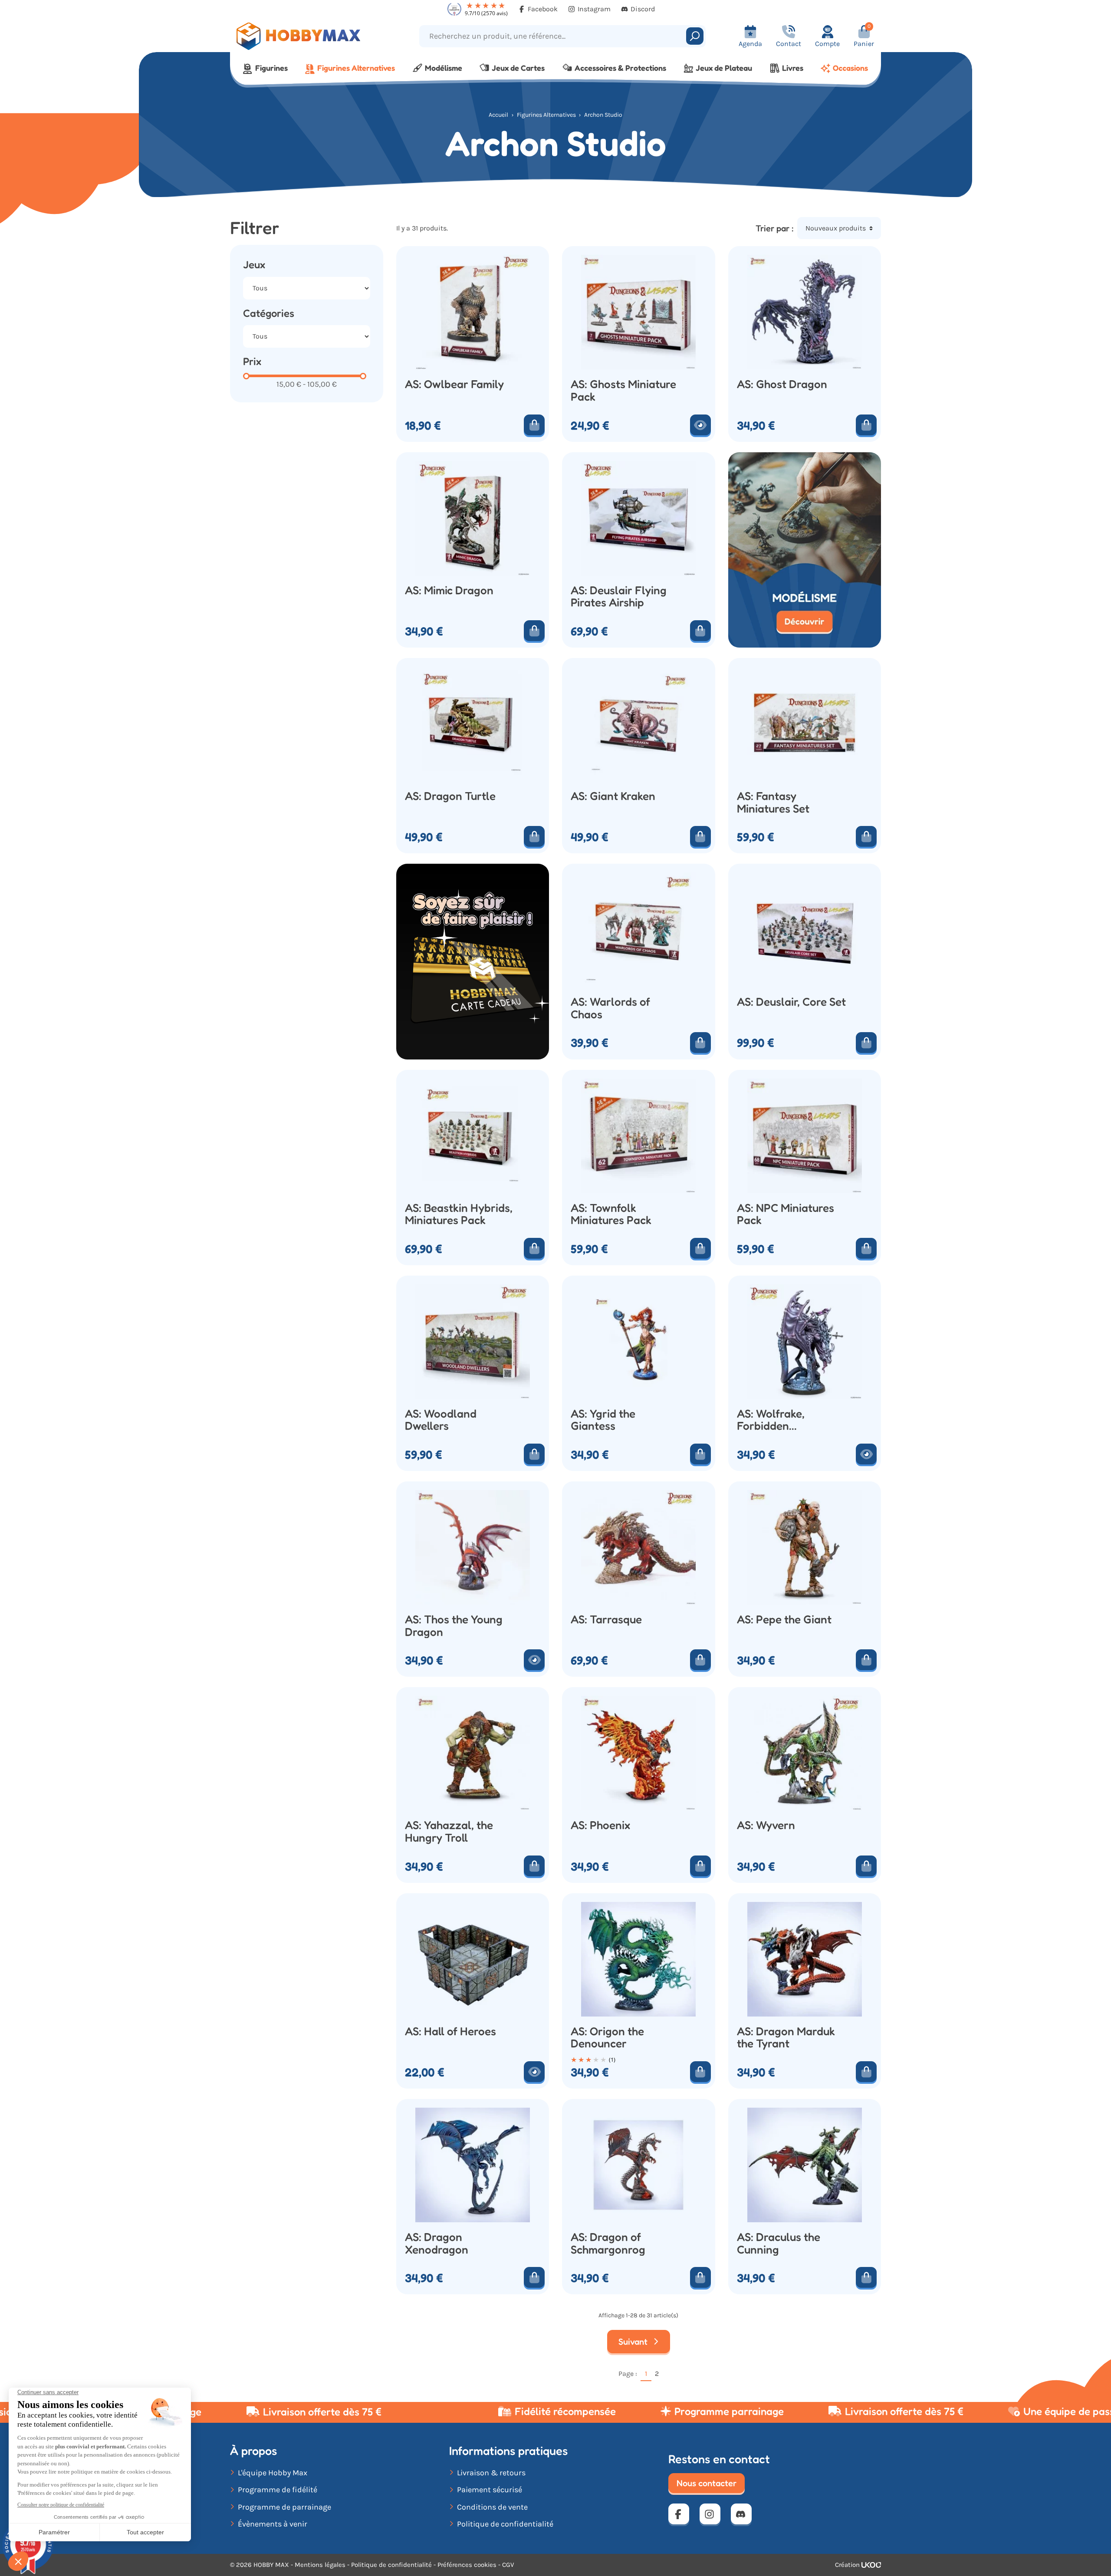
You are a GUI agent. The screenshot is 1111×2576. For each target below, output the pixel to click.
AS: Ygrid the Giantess (603, 1420)
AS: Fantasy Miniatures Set (773, 802)
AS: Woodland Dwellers (441, 1420)
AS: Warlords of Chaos (610, 1008)
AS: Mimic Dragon (449, 591)
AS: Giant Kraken (613, 796)
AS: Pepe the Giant (784, 1620)
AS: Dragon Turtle (450, 796)
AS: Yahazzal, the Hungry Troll (449, 1831)
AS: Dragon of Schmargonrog (608, 2243)
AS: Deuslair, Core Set (791, 1002)
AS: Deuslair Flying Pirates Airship (619, 597)
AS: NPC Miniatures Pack (786, 1214)
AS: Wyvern (766, 1825)
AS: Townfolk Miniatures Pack (611, 1214)
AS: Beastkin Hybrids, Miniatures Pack (459, 1214)
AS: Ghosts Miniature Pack (623, 390)
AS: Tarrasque (606, 1620)
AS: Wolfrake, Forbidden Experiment (771, 1420)
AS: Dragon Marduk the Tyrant (786, 2038)
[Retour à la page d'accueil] (311, 36)
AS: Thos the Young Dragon (454, 1626)
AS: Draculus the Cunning (779, 2243)
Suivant (634, 2342)
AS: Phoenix (600, 1825)
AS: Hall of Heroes (450, 2032)
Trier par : (775, 228)
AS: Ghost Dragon (782, 384)
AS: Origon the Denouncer (607, 2038)
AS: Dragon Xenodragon (437, 2243)
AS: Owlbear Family (454, 384)
